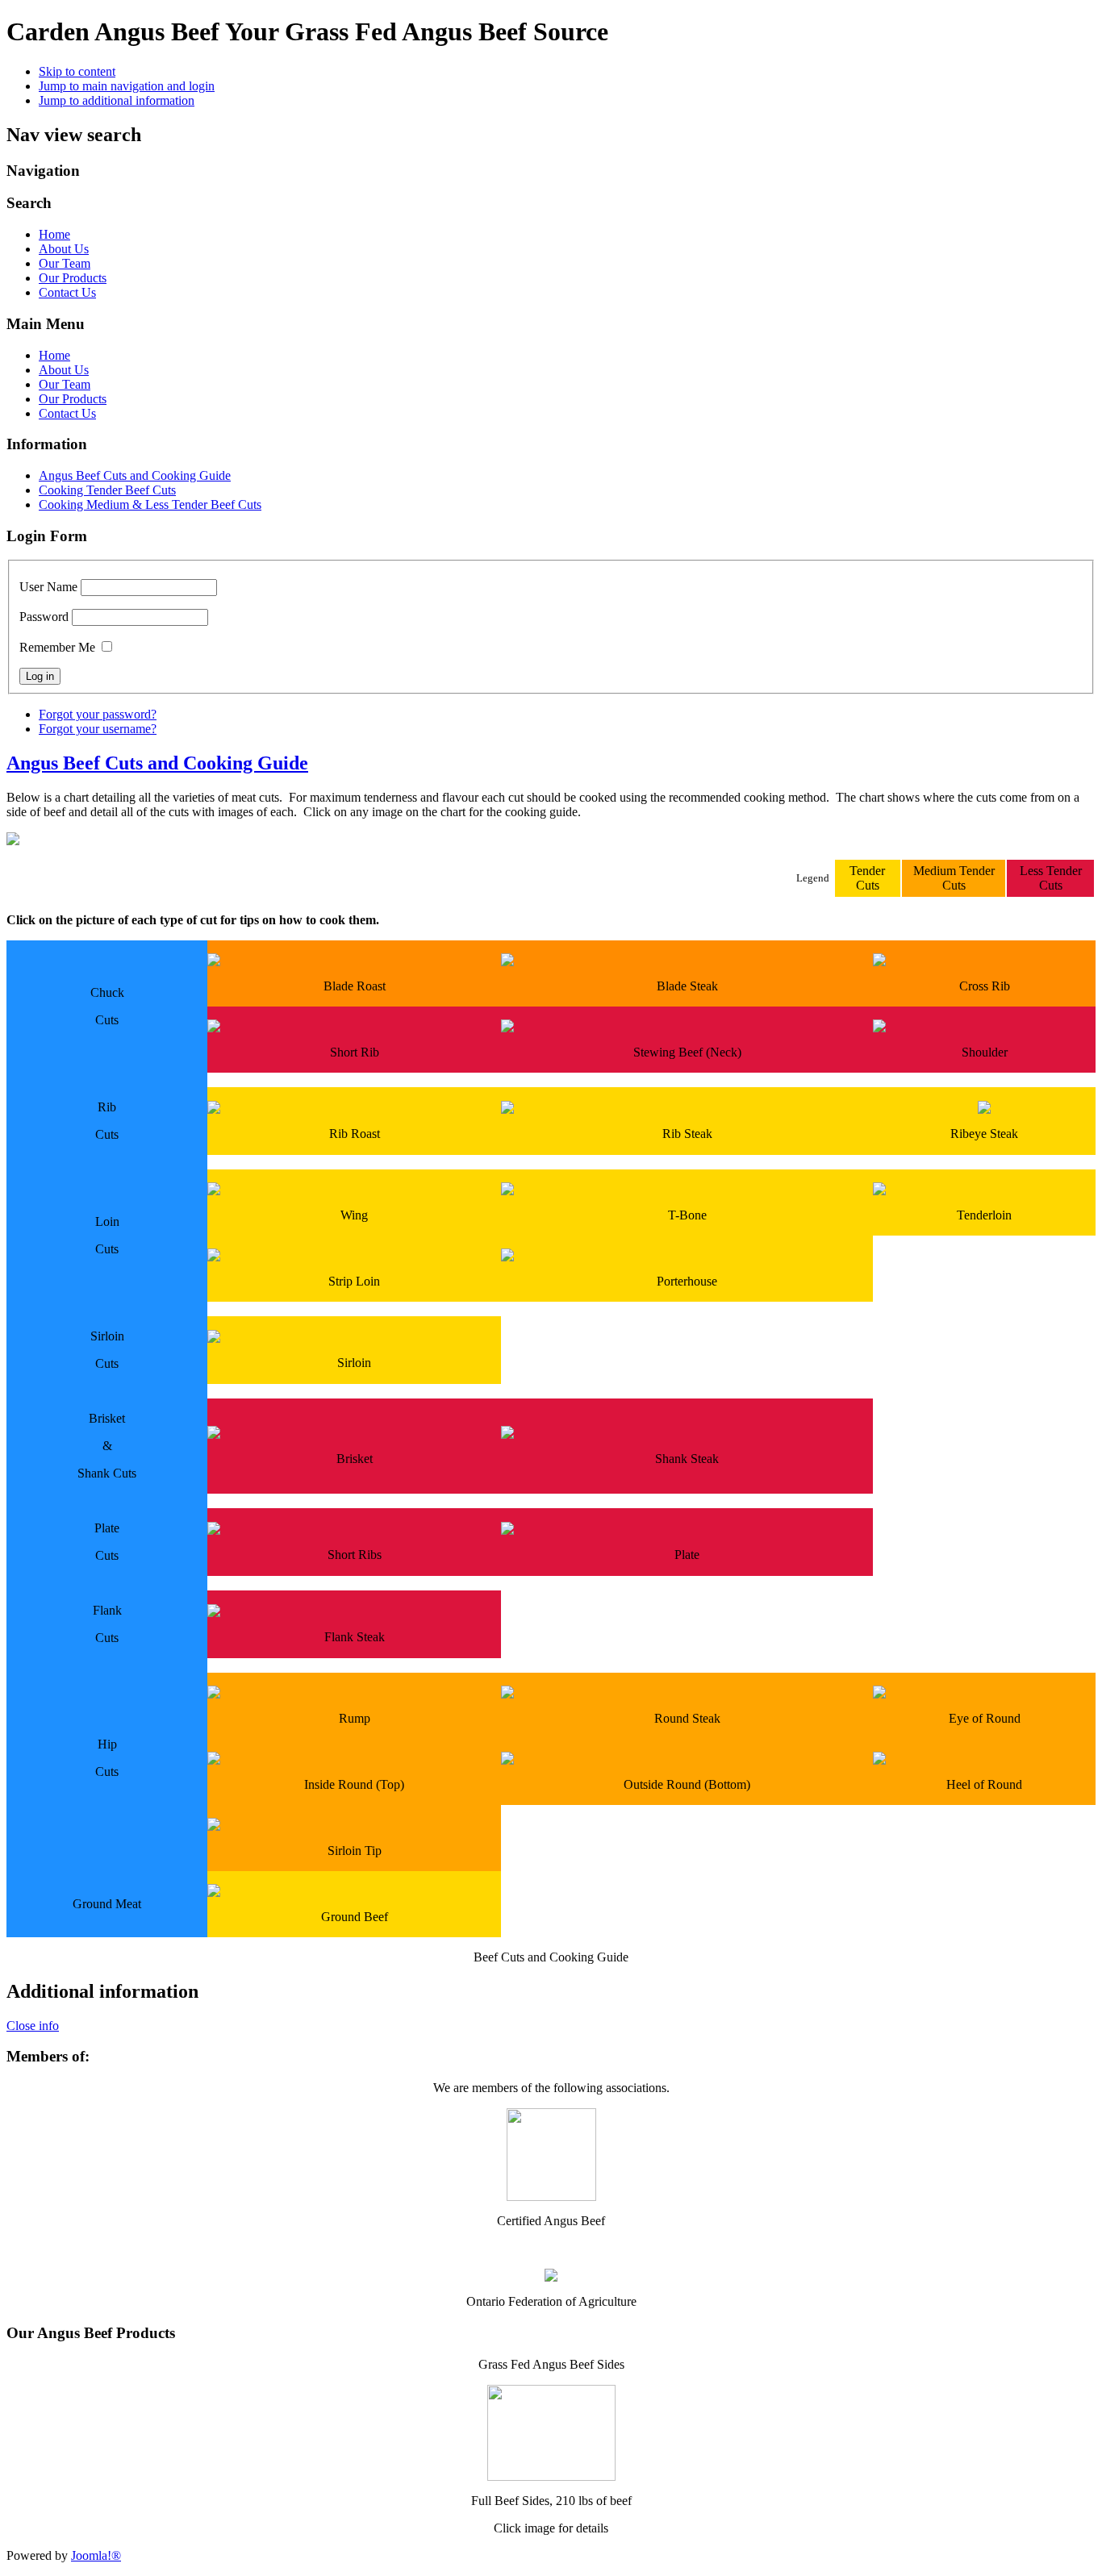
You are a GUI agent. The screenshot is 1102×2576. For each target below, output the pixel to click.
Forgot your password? (98, 714)
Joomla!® (96, 2555)
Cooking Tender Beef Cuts (107, 490)
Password (44, 617)
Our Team (65, 263)
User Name (48, 587)
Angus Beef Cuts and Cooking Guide (135, 475)
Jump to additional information (117, 100)
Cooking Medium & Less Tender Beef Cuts (150, 504)
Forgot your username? (98, 729)
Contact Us (67, 292)
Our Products (73, 278)
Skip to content (77, 71)
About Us (64, 249)
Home (54, 234)
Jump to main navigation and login (127, 86)
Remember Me (57, 647)
